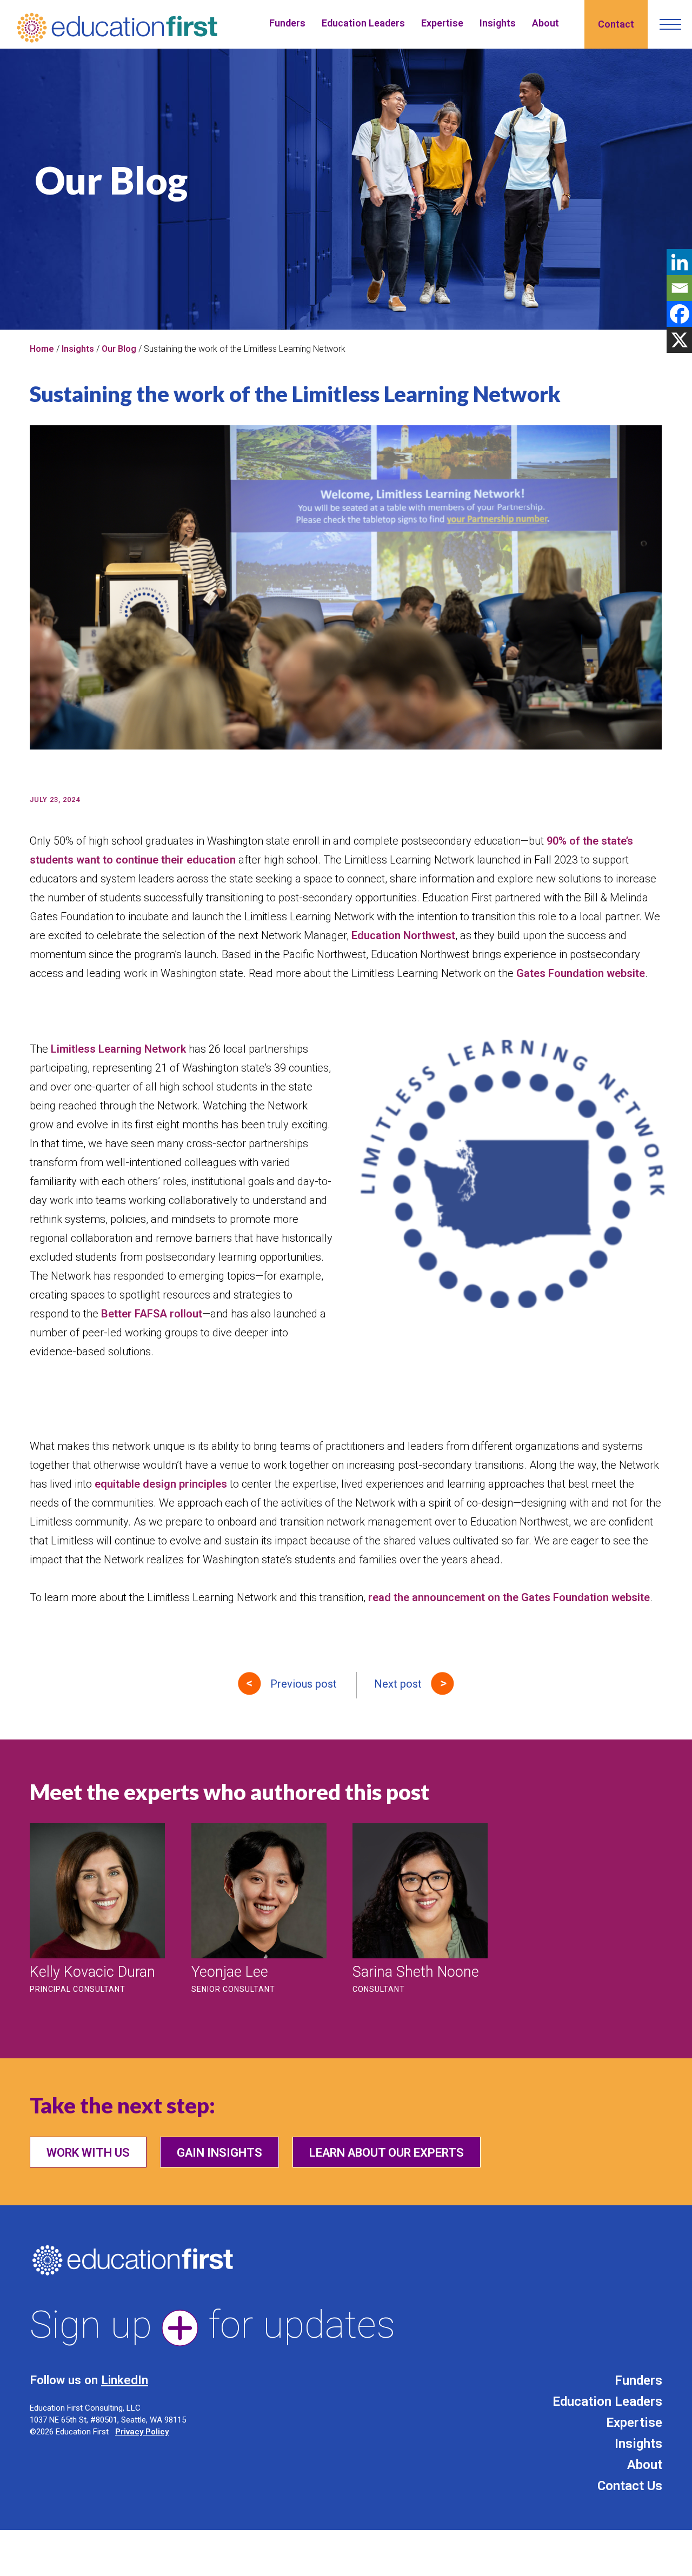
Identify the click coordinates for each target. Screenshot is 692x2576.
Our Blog (119, 349)
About (545, 23)
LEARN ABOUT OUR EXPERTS (387, 2153)
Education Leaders (363, 23)
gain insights (219, 2153)
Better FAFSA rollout (152, 1314)
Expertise (442, 23)
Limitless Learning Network (118, 1049)
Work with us (88, 2153)
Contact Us (630, 2486)
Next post (398, 1684)
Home (42, 349)
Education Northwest (403, 935)
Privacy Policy (142, 2432)
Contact (616, 24)
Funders (287, 23)
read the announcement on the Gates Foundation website (509, 1597)
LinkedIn (125, 2380)
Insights (498, 23)
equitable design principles (162, 1484)
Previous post (304, 1684)
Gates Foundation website (581, 973)
